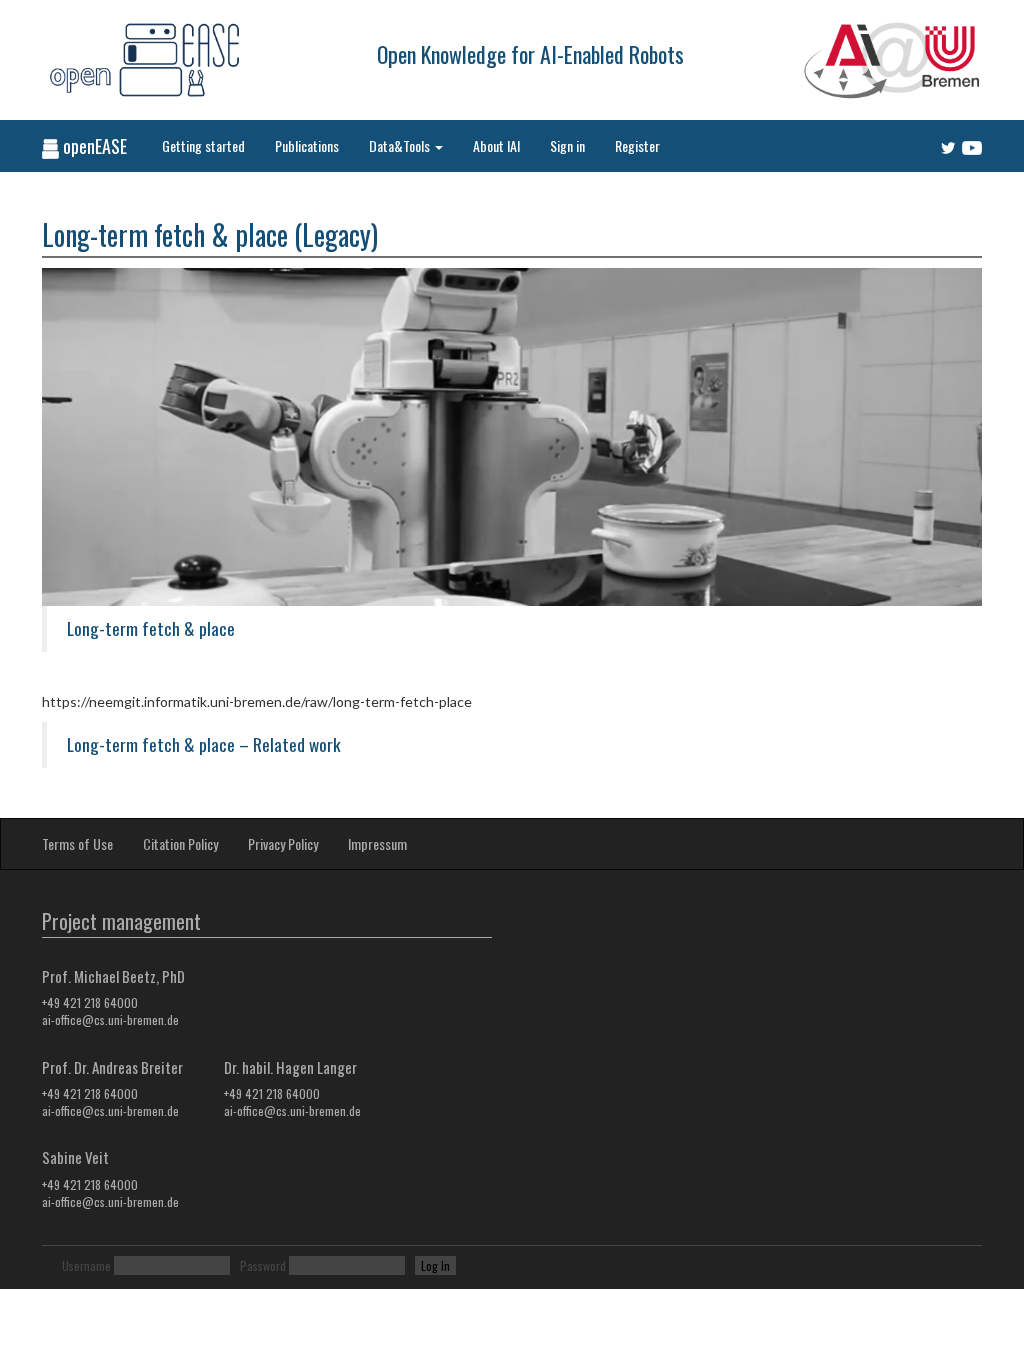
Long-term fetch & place (151, 628)
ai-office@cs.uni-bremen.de (110, 1019)
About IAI (496, 145)
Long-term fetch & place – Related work (204, 744)
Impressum (377, 843)
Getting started (203, 145)
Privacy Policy (283, 843)
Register (637, 145)
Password (263, 1265)
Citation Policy (180, 843)
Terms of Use (77, 843)
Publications (307, 145)
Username (86, 1265)
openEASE (93, 146)
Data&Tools (401, 145)
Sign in (567, 145)
